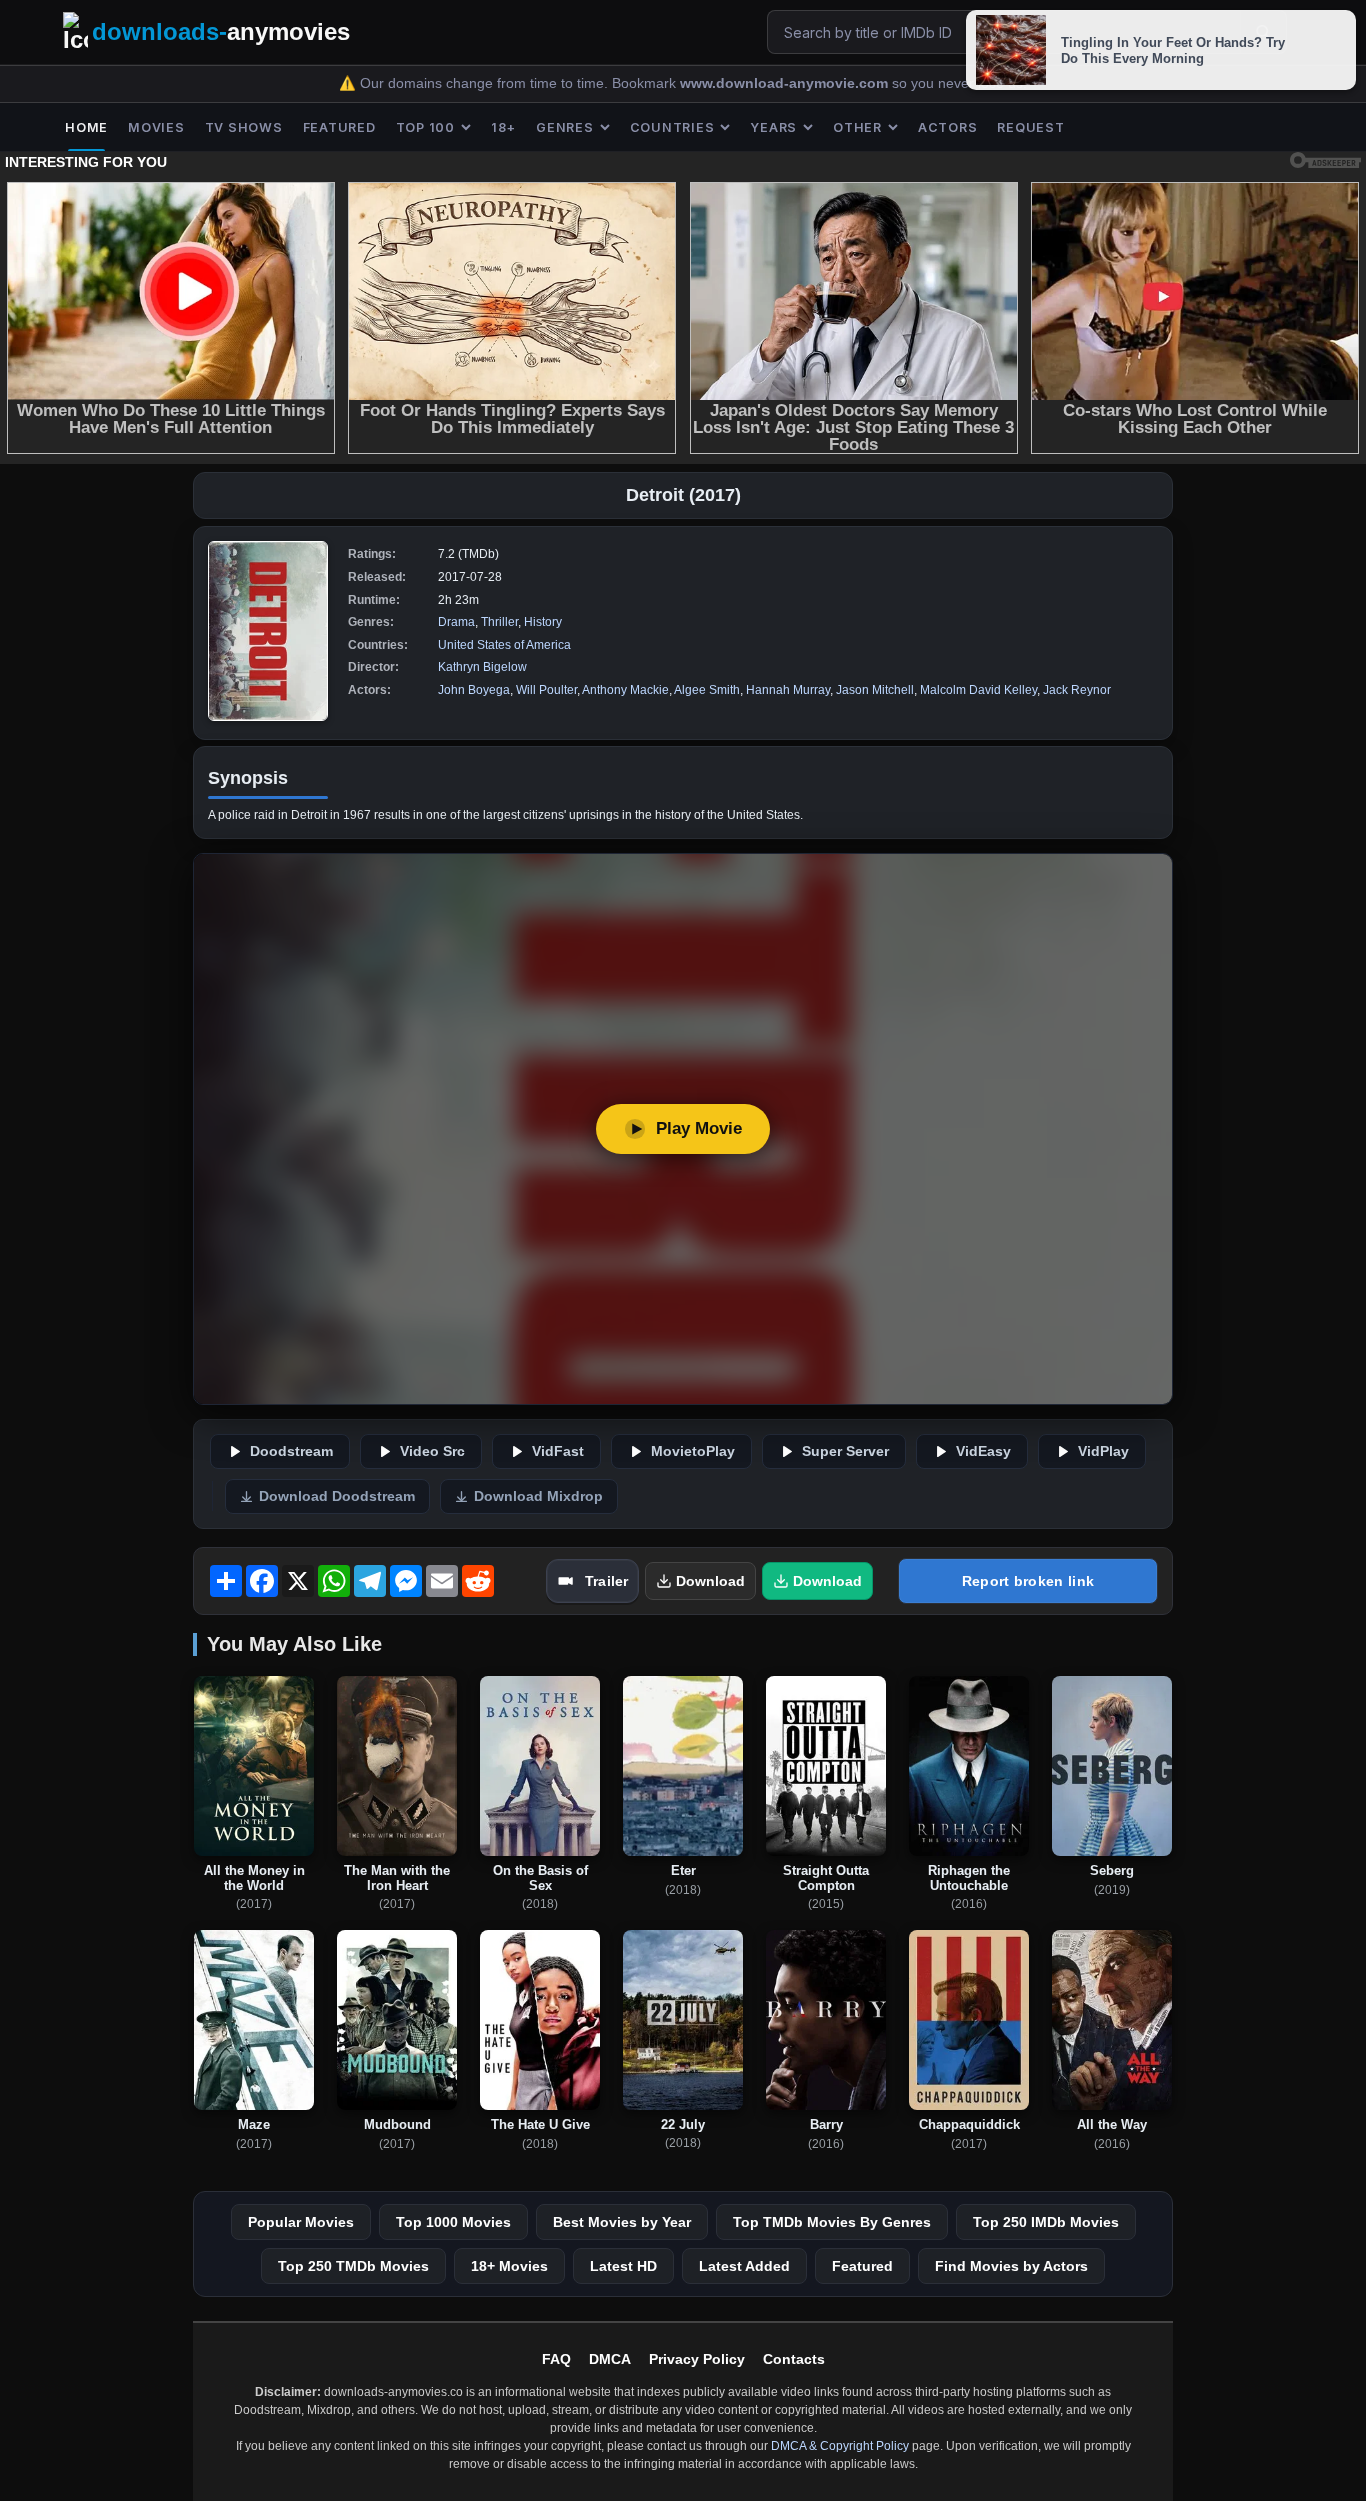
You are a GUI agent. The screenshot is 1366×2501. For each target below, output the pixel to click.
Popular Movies (301, 2222)
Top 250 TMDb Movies (353, 2266)
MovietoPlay (693, 1451)
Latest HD (623, 2266)
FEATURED (339, 127)
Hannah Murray (788, 690)
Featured (862, 2266)
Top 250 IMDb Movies (1046, 2222)
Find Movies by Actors (1011, 2266)
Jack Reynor (1077, 690)
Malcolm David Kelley (978, 690)
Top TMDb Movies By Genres (832, 2222)
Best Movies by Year (622, 2222)
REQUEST (1030, 127)
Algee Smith (707, 690)
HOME (86, 127)
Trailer (606, 1581)
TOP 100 (425, 127)
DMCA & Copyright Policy (840, 2446)
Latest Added (744, 2266)
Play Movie (699, 1128)
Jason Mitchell (875, 690)
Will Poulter (546, 690)
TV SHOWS (244, 127)
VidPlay (1103, 1451)
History (543, 622)
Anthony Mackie (625, 690)
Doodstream (291, 1451)
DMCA (610, 2359)
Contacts (794, 2359)
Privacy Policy (697, 2359)
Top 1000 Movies (453, 2222)
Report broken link (1028, 1581)
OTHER (857, 127)
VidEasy (983, 1451)
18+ (503, 127)
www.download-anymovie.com (786, 83)
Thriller (499, 622)
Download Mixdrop (538, 1496)
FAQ (556, 2359)
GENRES (565, 127)
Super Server (845, 1451)
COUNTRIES (672, 127)
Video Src (432, 1451)
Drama (456, 622)
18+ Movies (509, 2266)
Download (710, 1581)
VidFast (558, 1451)
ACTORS (948, 127)
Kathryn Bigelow (482, 667)
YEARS (773, 127)
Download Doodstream (337, 1496)
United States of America (504, 645)
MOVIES (156, 127)
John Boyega (474, 690)
